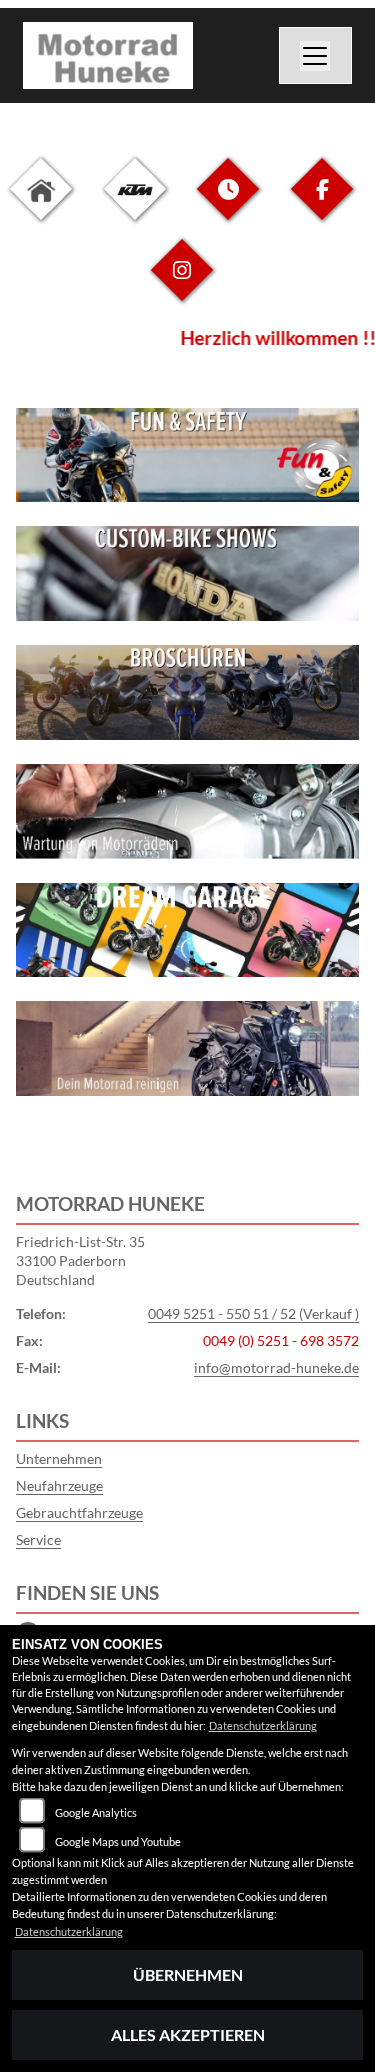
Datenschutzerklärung (263, 1725)
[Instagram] (182, 285)
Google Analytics (96, 1812)
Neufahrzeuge (59, 1485)
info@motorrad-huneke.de (276, 1367)
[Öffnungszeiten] (228, 204)
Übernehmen (188, 1974)
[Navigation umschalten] (316, 56)
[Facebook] (322, 204)
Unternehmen (59, 1458)
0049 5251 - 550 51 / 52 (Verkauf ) (253, 1313)
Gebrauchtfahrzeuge (79, 1512)
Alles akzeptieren (188, 2034)
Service (38, 1539)
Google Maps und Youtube (118, 1841)
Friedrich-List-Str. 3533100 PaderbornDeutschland (80, 1260)
